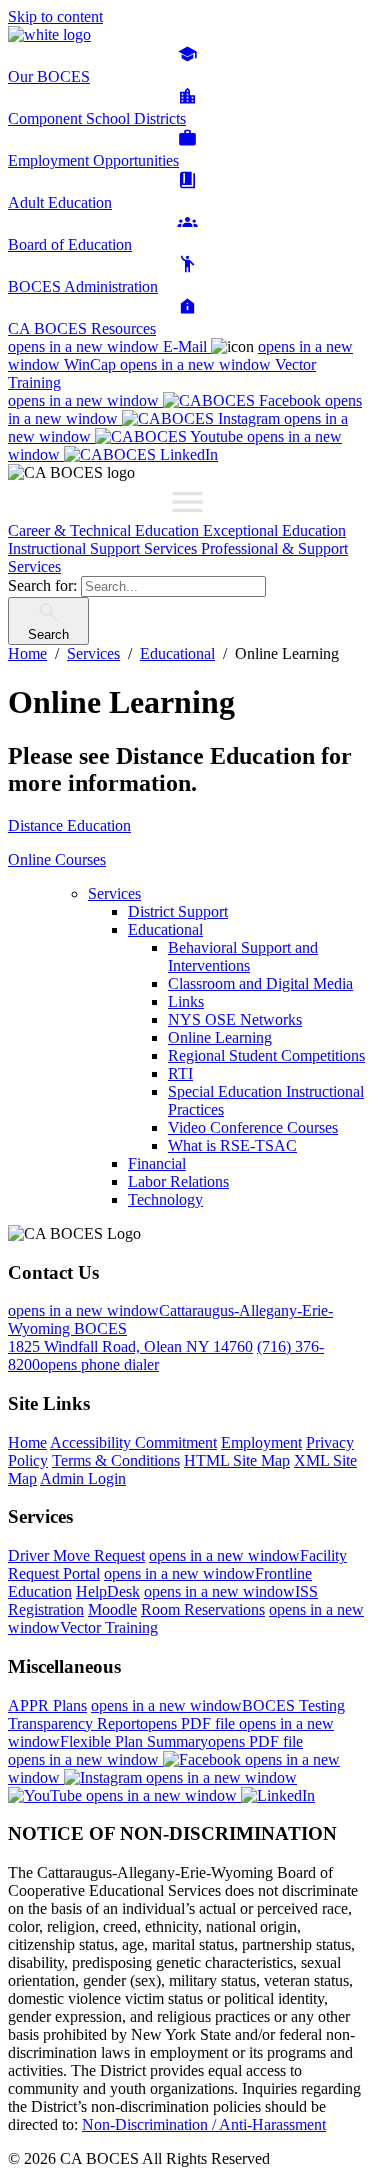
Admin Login (83, 1478)
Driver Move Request (76, 1555)
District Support (178, 911)
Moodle (112, 1609)
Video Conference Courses (253, 1127)
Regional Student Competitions (266, 1055)
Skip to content (55, 16)
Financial (157, 1163)
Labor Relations (178, 1181)
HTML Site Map (237, 1460)
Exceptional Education (274, 530)
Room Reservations (203, 1609)
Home (27, 1442)
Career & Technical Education (105, 530)
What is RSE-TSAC (232, 1145)
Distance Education (69, 825)
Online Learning (220, 1037)
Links (186, 1001)
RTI (180, 1073)
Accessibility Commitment (133, 1442)
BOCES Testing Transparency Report (176, 1714)
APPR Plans (47, 1705)
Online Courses (57, 859)
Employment (261, 1442)
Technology (165, 1199)
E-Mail (109, 346)
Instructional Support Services (104, 548)
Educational (165, 929)
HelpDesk (108, 1591)
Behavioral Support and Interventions (243, 956)
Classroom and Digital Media (260, 983)
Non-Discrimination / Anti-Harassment (204, 2124)
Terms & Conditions (116, 1460)
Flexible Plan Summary (171, 1732)
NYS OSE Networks (235, 1019)
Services (114, 893)
